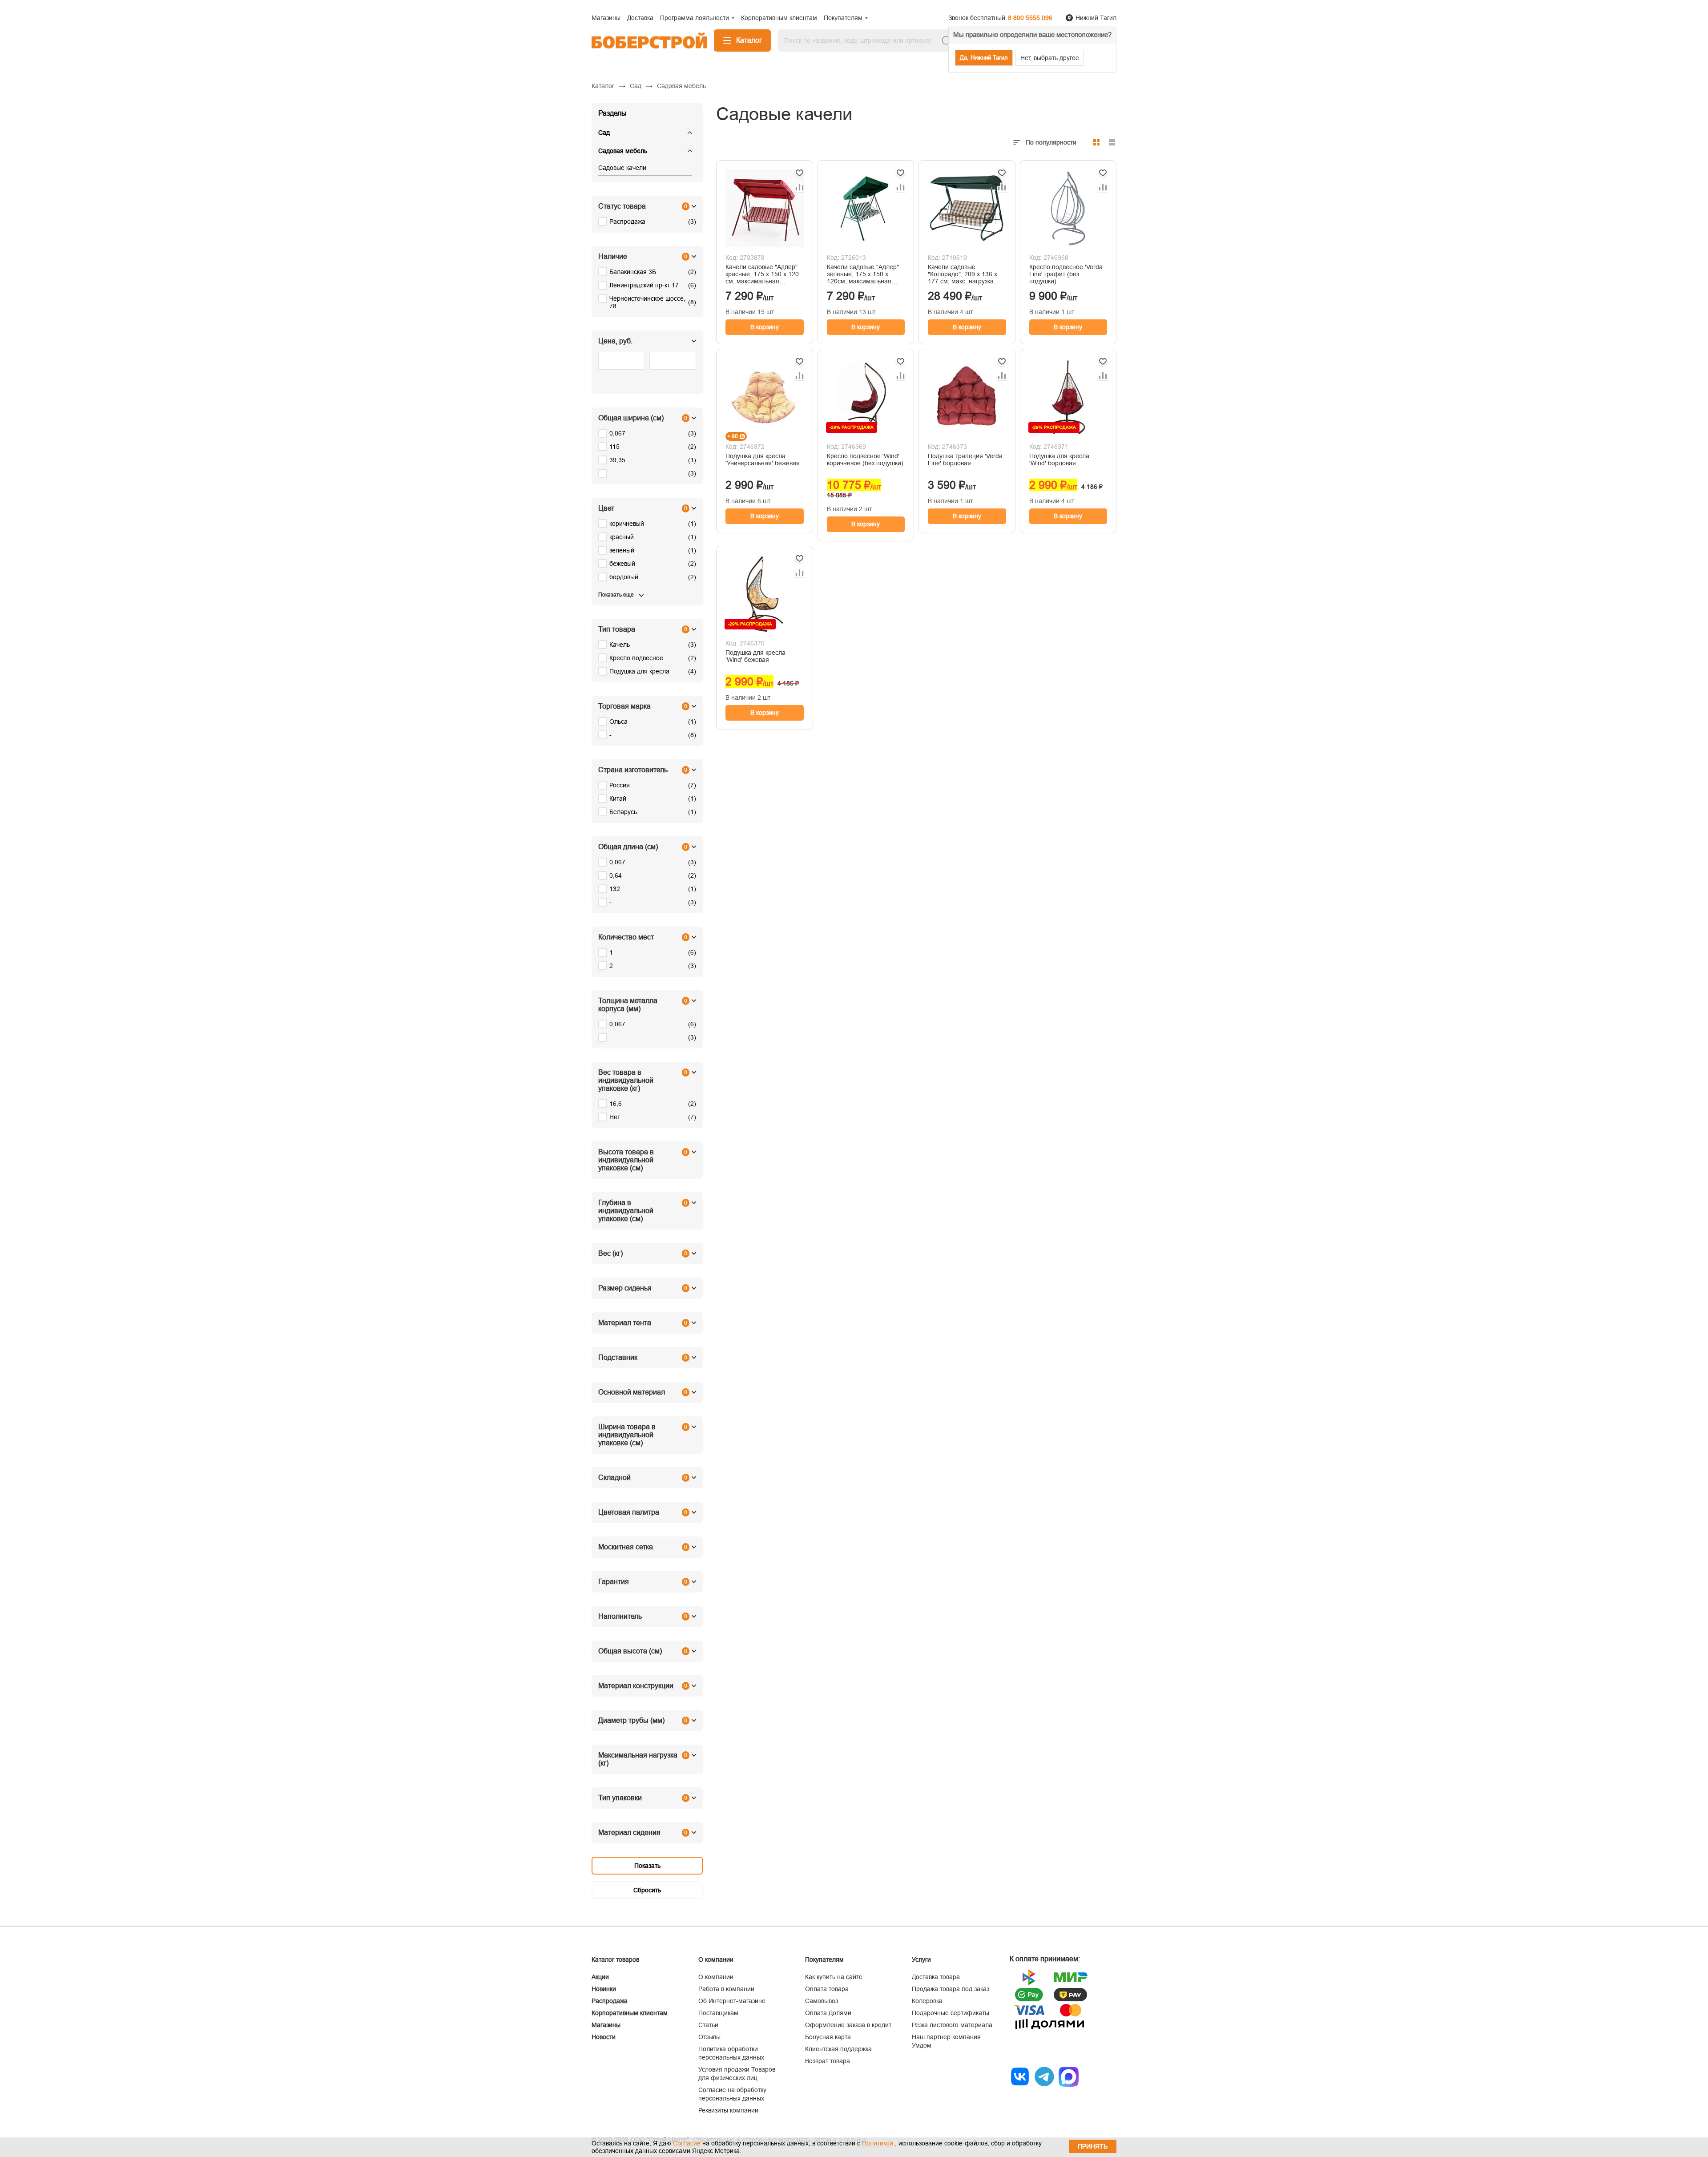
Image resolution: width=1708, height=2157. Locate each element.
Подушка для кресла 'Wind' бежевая (755, 656)
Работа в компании (726, 1989)
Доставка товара (936, 1977)
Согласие (687, 2143)
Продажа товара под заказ (951, 1989)
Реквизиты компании (728, 2110)
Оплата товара (827, 1989)
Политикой (878, 2143)
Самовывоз (822, 2001)
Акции (600, 1977)
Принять (1093, 2146)
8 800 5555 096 (1030, 18)
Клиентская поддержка (838, 2049)
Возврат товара (828, 2061)
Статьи (708, 2025)
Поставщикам (718, 2013)
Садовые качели (622, 168)
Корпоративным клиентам (630, 2013)
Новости (604, 2037)
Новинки (604, 1989)
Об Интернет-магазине (732, 2001)
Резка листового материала (952, 2025)
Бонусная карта (828, 2037)
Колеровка (927, 2001)
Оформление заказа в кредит (848, 2025)
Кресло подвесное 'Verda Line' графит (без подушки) (1066, 274)
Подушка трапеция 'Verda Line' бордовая (965, 460)
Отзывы (709, 2037)
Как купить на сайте (834, 1977)
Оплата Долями (828, 2013)
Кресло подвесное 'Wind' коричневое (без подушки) (865, 460)
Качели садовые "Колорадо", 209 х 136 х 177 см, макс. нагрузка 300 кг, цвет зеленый (963, 274)
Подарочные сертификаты (951, 2013)
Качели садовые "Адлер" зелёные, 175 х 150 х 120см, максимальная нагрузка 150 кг (863, 274)
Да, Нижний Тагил (984, 58)
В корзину (765, 327)
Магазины (606, 2025)
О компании (716, 1977)
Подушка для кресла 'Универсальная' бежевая (763, 460)
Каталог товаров (615, 1959)
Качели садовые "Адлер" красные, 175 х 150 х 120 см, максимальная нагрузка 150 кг (762, 274)
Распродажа (610, 2001)
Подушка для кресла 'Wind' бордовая (1059, 460)
